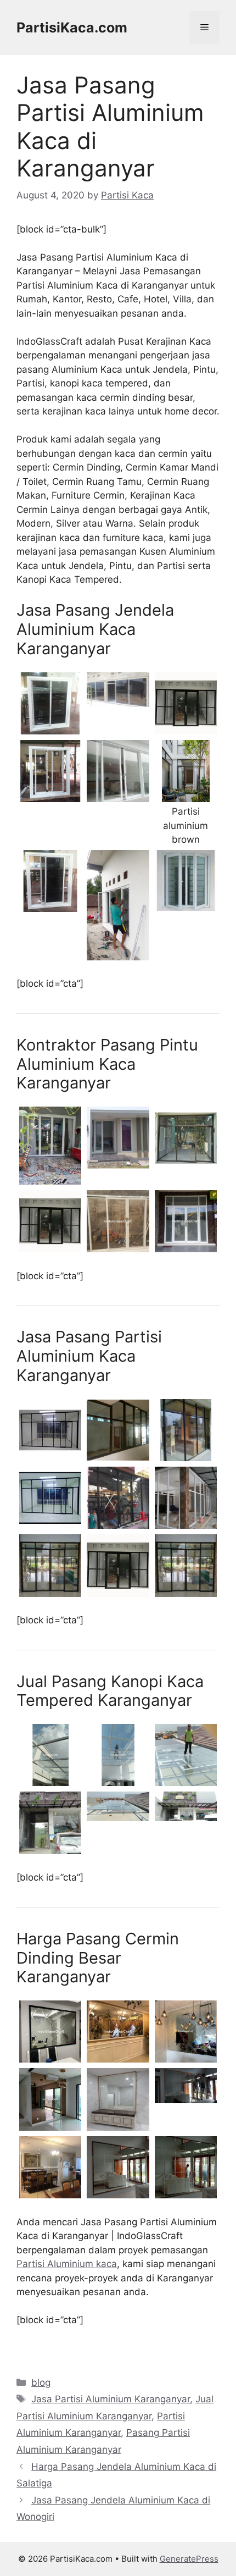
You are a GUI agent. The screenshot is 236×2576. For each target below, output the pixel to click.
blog (41, 2382)
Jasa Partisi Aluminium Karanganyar (111, 2399)
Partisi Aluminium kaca (67, 2264)
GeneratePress (189, 2559)
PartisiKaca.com (72, 27)
